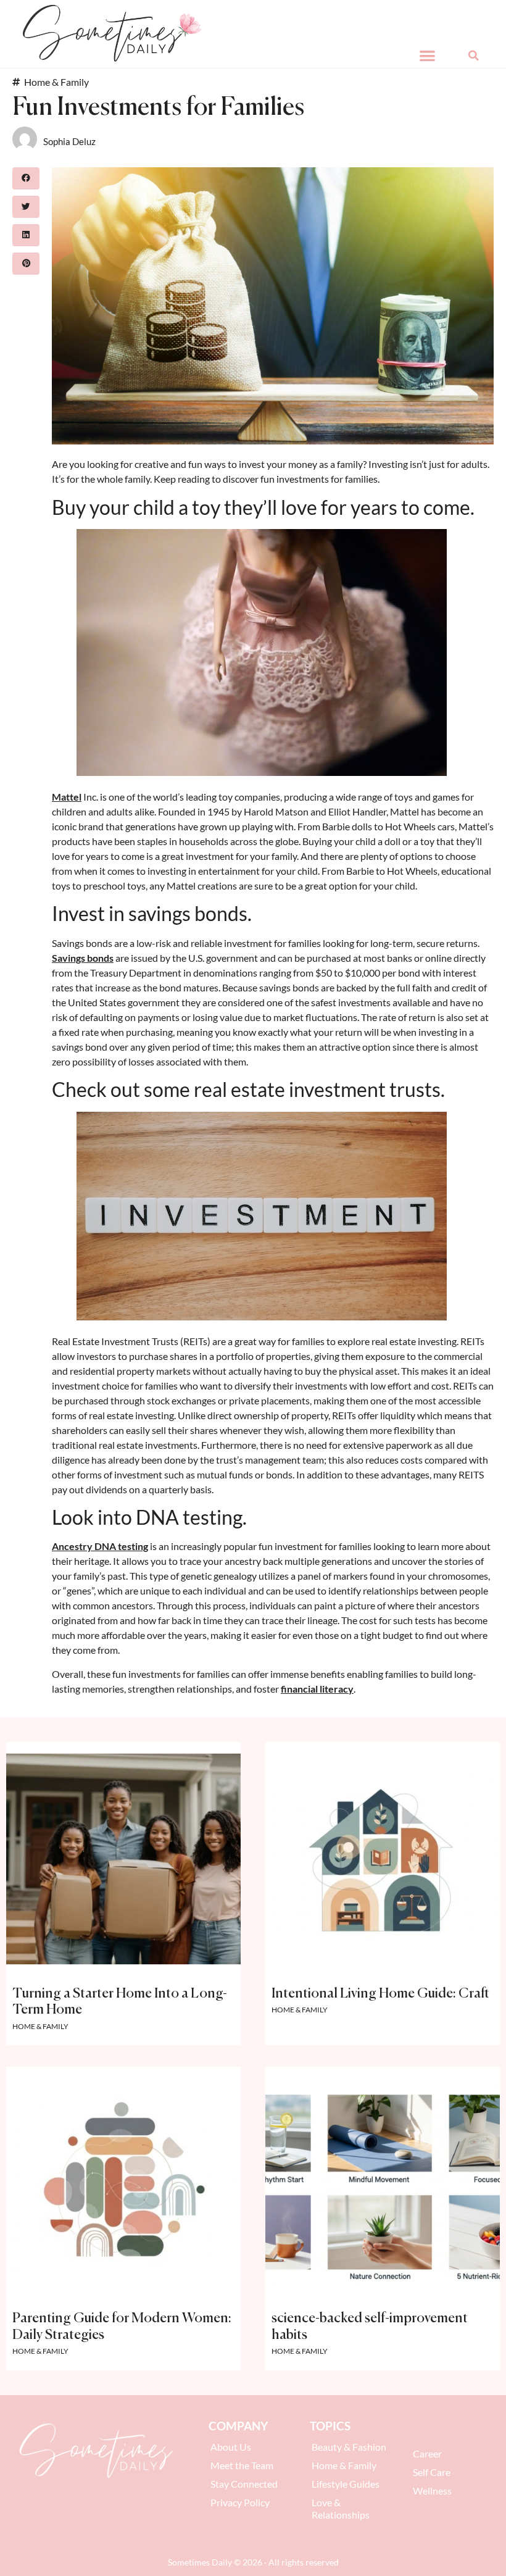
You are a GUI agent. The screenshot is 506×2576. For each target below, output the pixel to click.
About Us (231, 2447)
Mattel (67, 797)
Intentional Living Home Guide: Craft (380, 1994)
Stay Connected (244, 2484)
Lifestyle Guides (346, 2484)
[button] (427, 55)
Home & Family (56, 82)
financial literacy (317, 1689)
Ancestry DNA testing (100, 1546)
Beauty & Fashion (349, 2447)
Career (427, 2453)
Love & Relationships (341, 2508)
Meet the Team (242, 2465)
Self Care (432, 2472)
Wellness (432, 2491)
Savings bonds (83, 958)
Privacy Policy (240, 2502)
